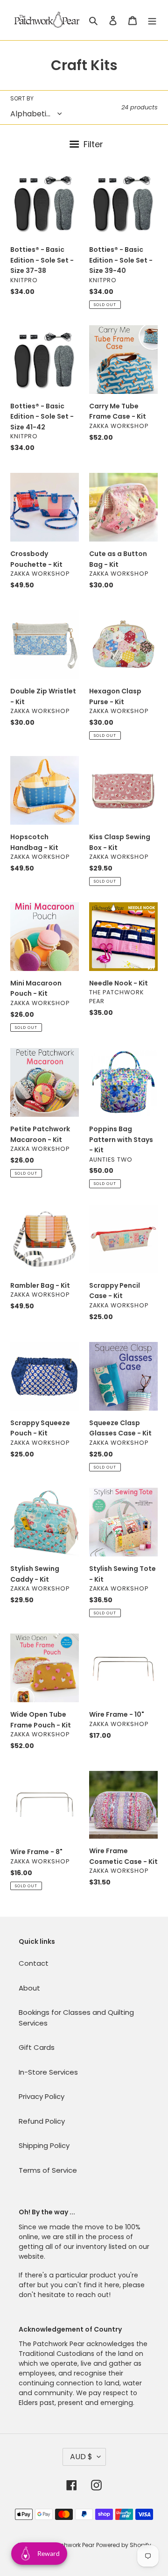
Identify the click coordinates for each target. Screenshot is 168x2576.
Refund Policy (42, 2121)
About (29, 1988)
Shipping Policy (44, 2145)
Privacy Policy (42, 2096)
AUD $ (81, 2457)
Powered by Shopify (124, 2545)
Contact (34, 1963)
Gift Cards (37, 2047)
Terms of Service (48, 2170)
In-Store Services (48, 2072)
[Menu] (152, 20)
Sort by (22, 98)
